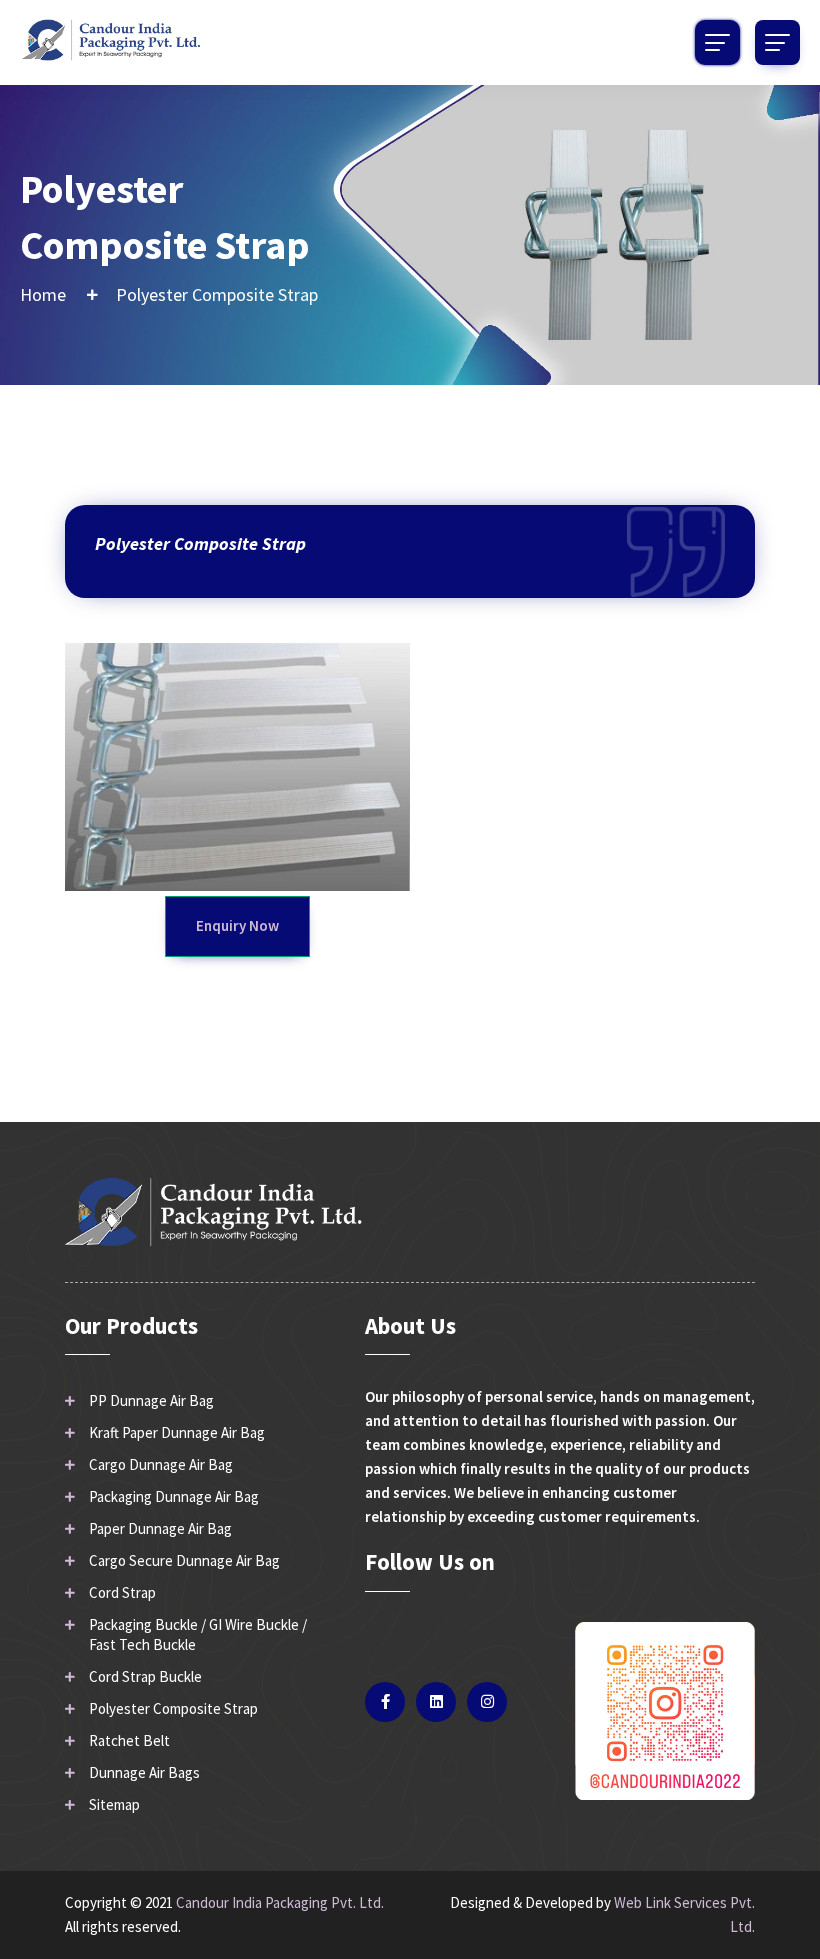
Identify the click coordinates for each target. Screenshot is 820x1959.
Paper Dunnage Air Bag (160, 1528)
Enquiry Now (237, 925)
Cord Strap (122, 1592)
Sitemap (114, 1804)
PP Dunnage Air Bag (151, 1400)
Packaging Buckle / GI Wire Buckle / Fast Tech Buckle (198, 1634)
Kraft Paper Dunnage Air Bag (177, 1432)
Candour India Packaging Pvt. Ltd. (280, 1902)
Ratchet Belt (129, 1740)
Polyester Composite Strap (173, 1708)
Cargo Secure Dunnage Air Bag (184, 1560)
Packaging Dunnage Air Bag (174, 1496)
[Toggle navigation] (777, 42)
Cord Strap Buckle (145, 1676)
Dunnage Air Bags (144, 1772)
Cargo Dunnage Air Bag (161, 1464)
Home (43, 294)
